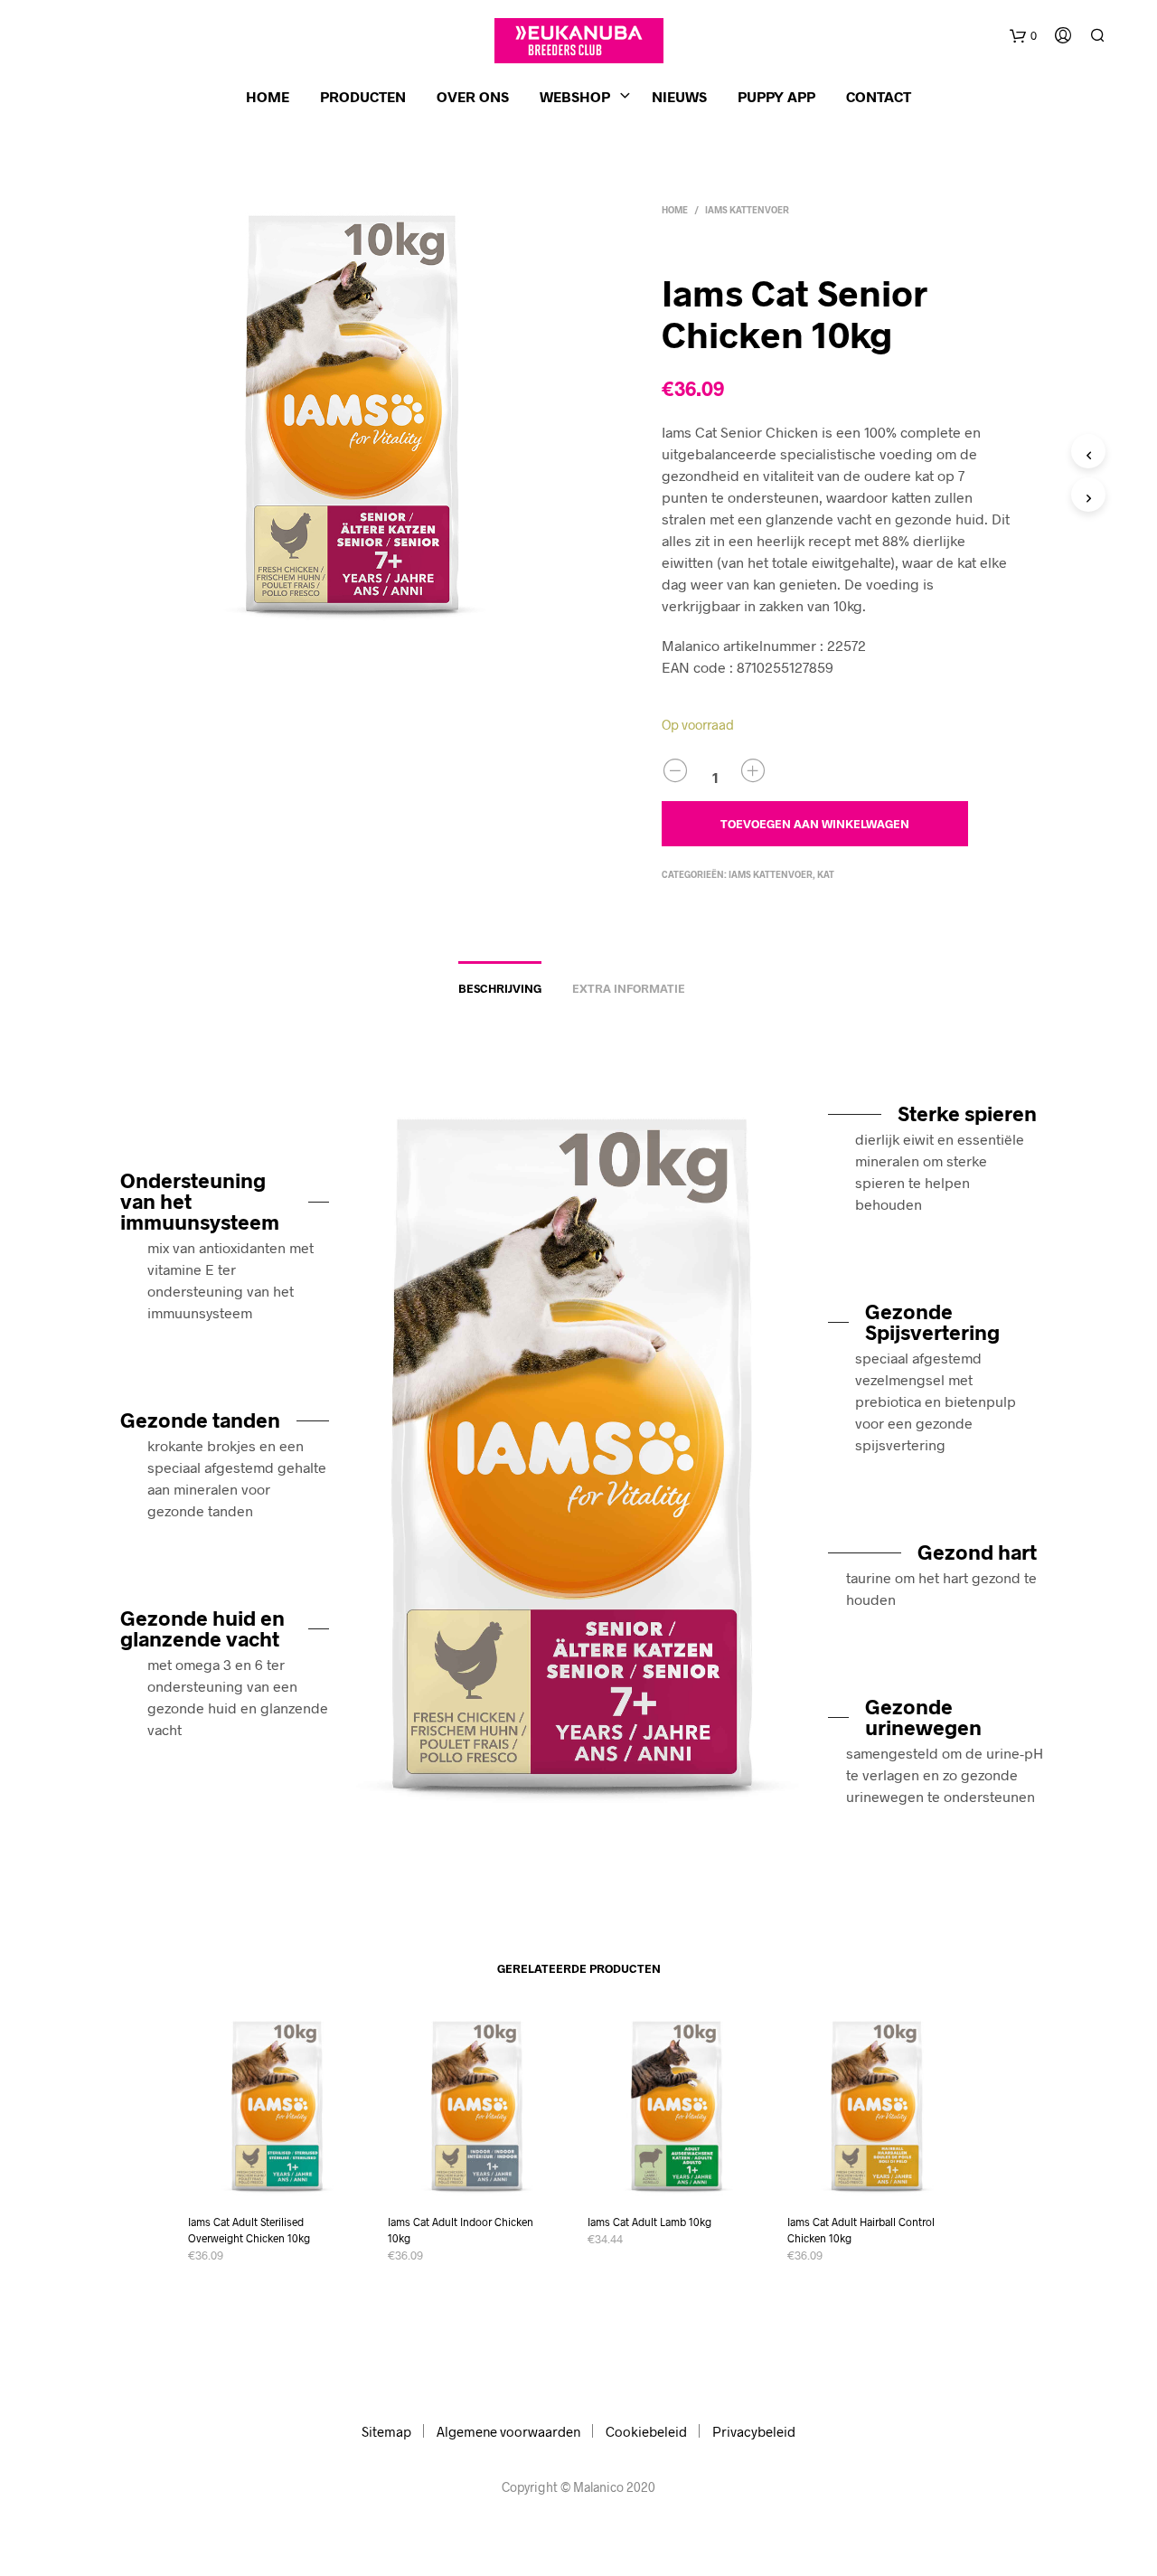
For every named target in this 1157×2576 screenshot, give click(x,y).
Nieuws (679, 96)
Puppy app (776, 96)
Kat (826, 874)
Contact (879, 96)
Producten (363, 96)
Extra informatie (629, 988)
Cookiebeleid (646, 2431)
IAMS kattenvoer (747, 210)
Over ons (473, 96)
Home (268, 96)
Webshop (575, 96)
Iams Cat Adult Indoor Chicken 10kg (461, 2230)
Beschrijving (500, 988)
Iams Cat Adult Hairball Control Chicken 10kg (861, 2230)
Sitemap (386, 2431)
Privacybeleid (754, 2431)
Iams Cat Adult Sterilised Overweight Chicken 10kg (249, 2230)
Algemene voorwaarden (508, 2431)
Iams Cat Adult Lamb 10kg (649, 2222)
